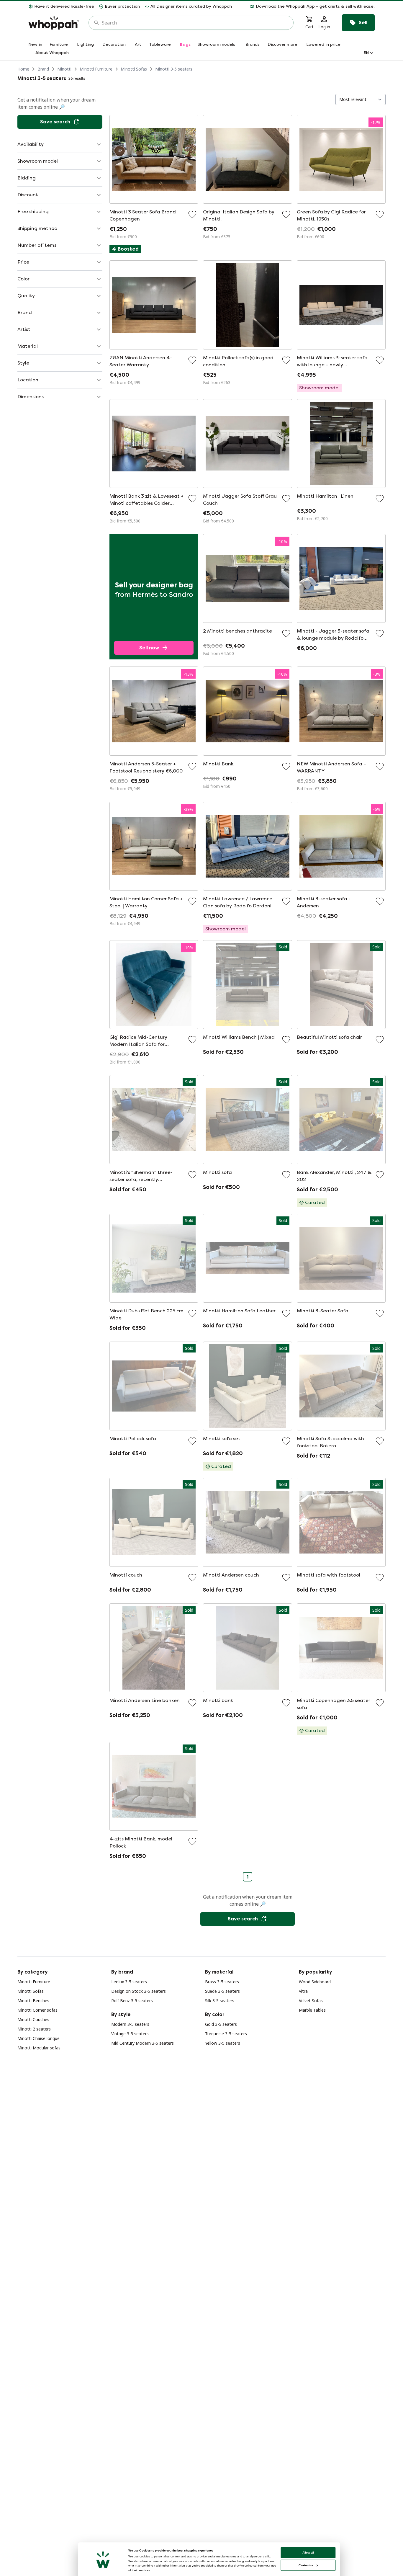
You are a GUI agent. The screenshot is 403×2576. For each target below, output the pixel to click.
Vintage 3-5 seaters (130, 2034)
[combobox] (195, 23)
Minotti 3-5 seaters (174, 69)
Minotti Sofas (134, 69)
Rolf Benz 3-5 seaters (132, 2001)
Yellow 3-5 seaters (223, 2043)
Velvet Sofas (311, 2001)
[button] (306, 6)
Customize (306, 2565)
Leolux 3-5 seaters (129, 1982)
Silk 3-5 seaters (220, 2001)
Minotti (64, 69)
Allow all (308, 2553)
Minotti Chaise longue (39, 2038)
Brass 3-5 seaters (222, 1982)
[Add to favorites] (192, 214)
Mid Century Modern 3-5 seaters (142, 2043)
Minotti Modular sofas (39, 2048)
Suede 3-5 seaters (222, 1991)
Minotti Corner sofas (37, 2010)
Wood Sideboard (315, 1982)
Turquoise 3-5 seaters (226, 2034)
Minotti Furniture (96, 69)
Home (23, 69)
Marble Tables (312, 2010)
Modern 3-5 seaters (130, 2024)
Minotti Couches (33, 2019)
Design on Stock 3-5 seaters (139, 1991)
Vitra (303, 1991)
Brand (43, 69)
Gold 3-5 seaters (221, 2024)
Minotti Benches (33, 2001)
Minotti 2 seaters (34, 2029)
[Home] (54, 23)
